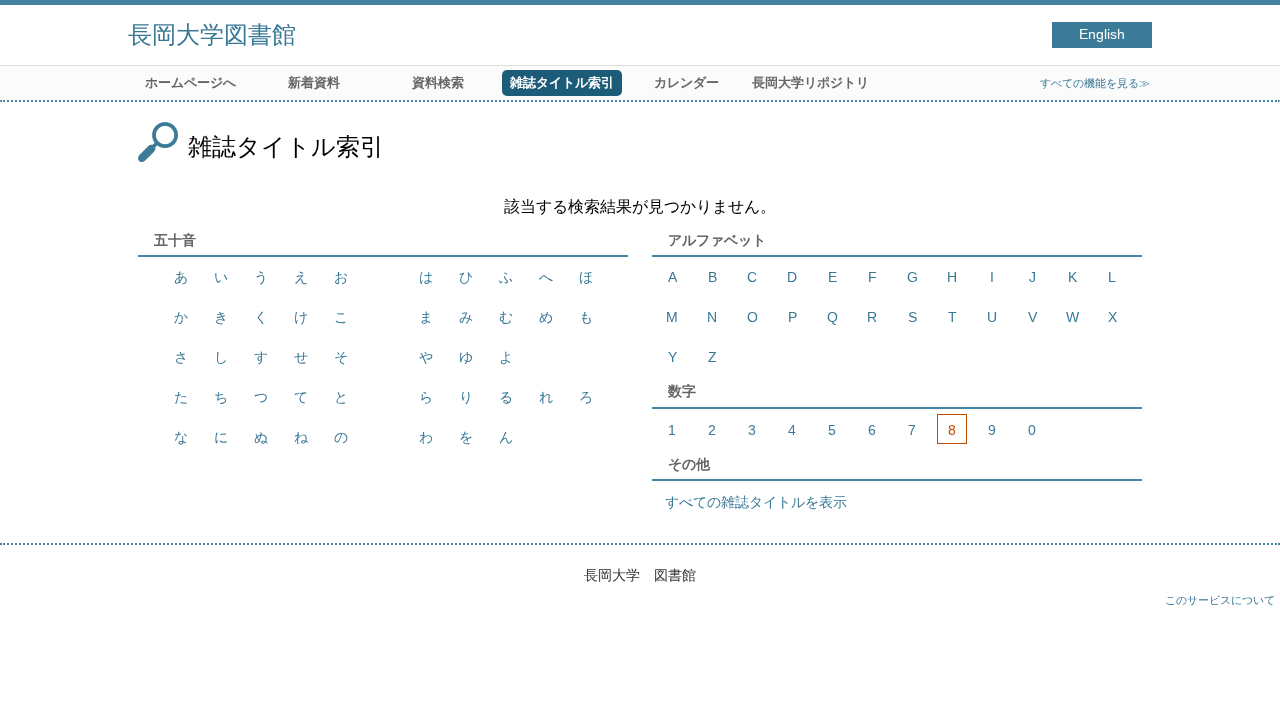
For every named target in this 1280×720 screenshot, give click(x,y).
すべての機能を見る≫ (1095, 83)
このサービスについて (1220, 600)
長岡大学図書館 (212, 34)
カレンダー (686, 82)
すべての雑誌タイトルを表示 (756, 502)
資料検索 (438, 82)
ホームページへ (190, 82)
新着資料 (314, 82)
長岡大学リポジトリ (810, 82)
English (1102, 34)
